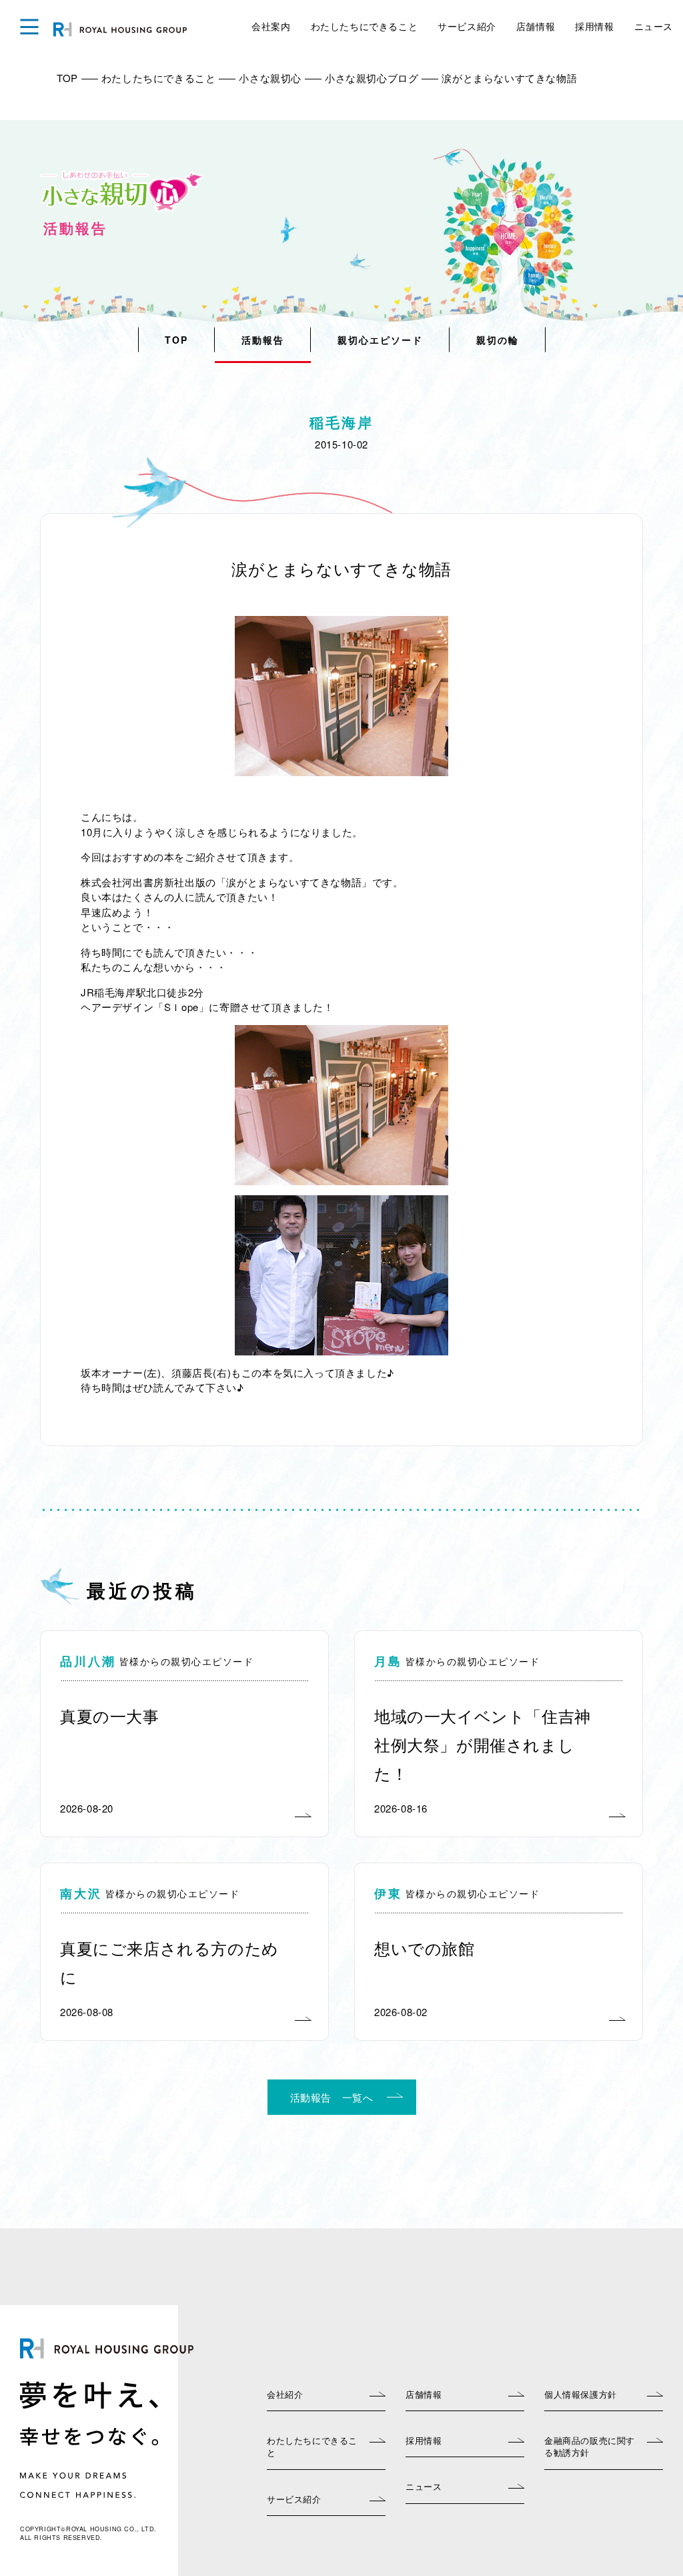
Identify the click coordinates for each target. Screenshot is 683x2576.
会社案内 (271, 26)
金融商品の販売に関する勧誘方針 (590, 2446)
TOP (176, 340)
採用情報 (594, 26)
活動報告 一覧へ (332, 2097)
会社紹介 (285, 2394)
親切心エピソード (380, 340)
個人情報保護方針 (581, 2394)
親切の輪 (498, 340)
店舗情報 (536, 26)
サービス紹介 (467, 26)
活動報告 (263, 340)
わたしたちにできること (365, 26)
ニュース (654, 26)
